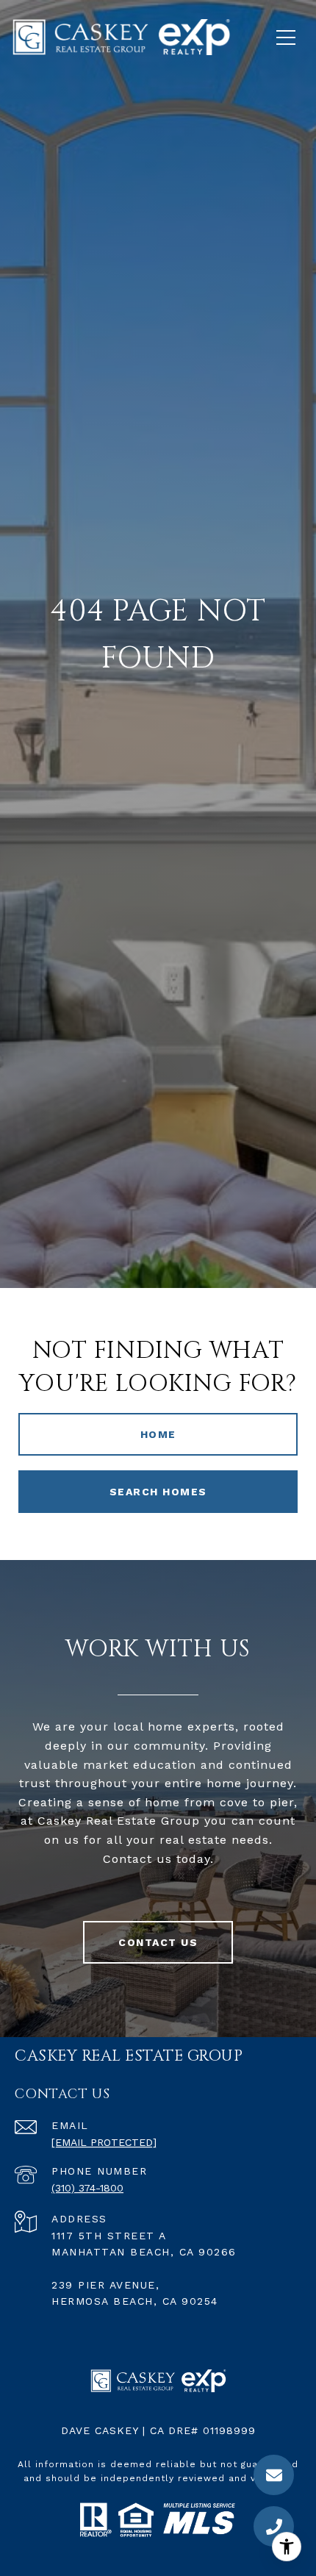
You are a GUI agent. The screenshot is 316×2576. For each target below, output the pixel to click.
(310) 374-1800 (87, 2188)
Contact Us (158, 1942)
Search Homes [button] (158, 1492)
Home (158, 1434)
